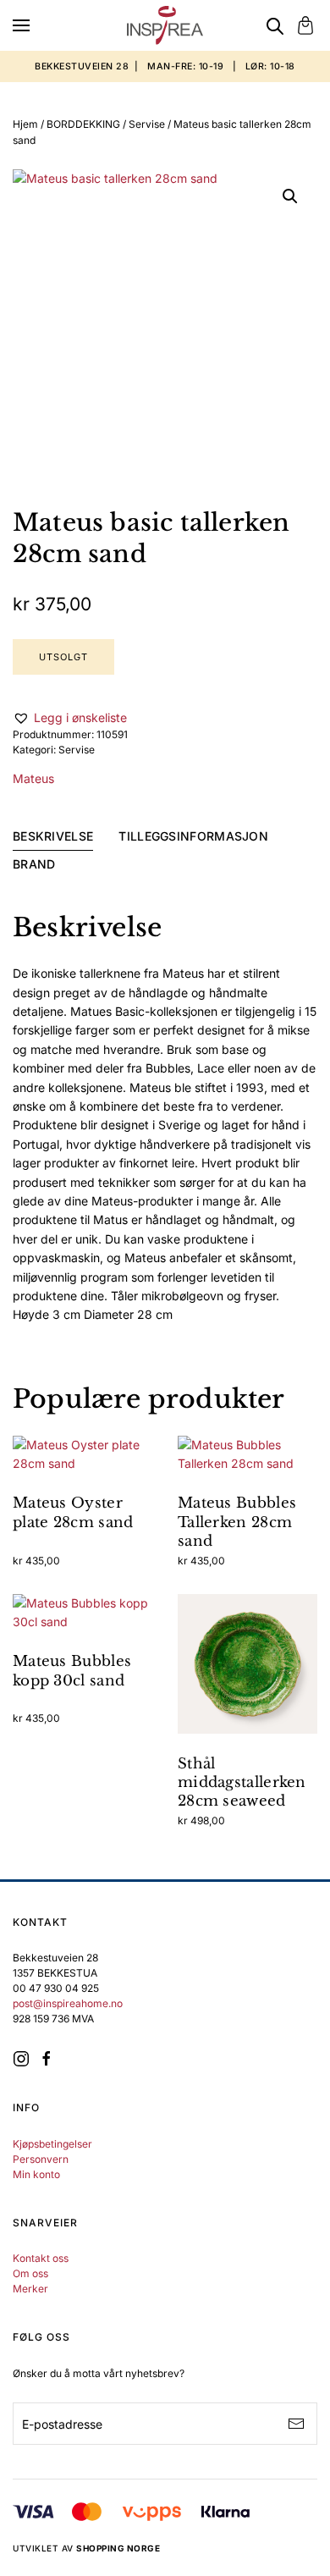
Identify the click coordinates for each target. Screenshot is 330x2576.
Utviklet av (86, 2548)
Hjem (25, 124)
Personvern (41, 2159)
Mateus (33, 778)
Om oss (30, 2273)
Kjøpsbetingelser (52, 2144)
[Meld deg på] (296, 2424)
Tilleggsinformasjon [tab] (193, 836)
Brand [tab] (34, 864)
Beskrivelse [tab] (53, 836)
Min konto (36, 2174)
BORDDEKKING (83, 124)
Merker (30, 2289)
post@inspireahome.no (68, 2003)
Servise (147, 124)
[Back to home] (165, 25)
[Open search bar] (275, 25)
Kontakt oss (41, 2258)
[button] (21, 25)
